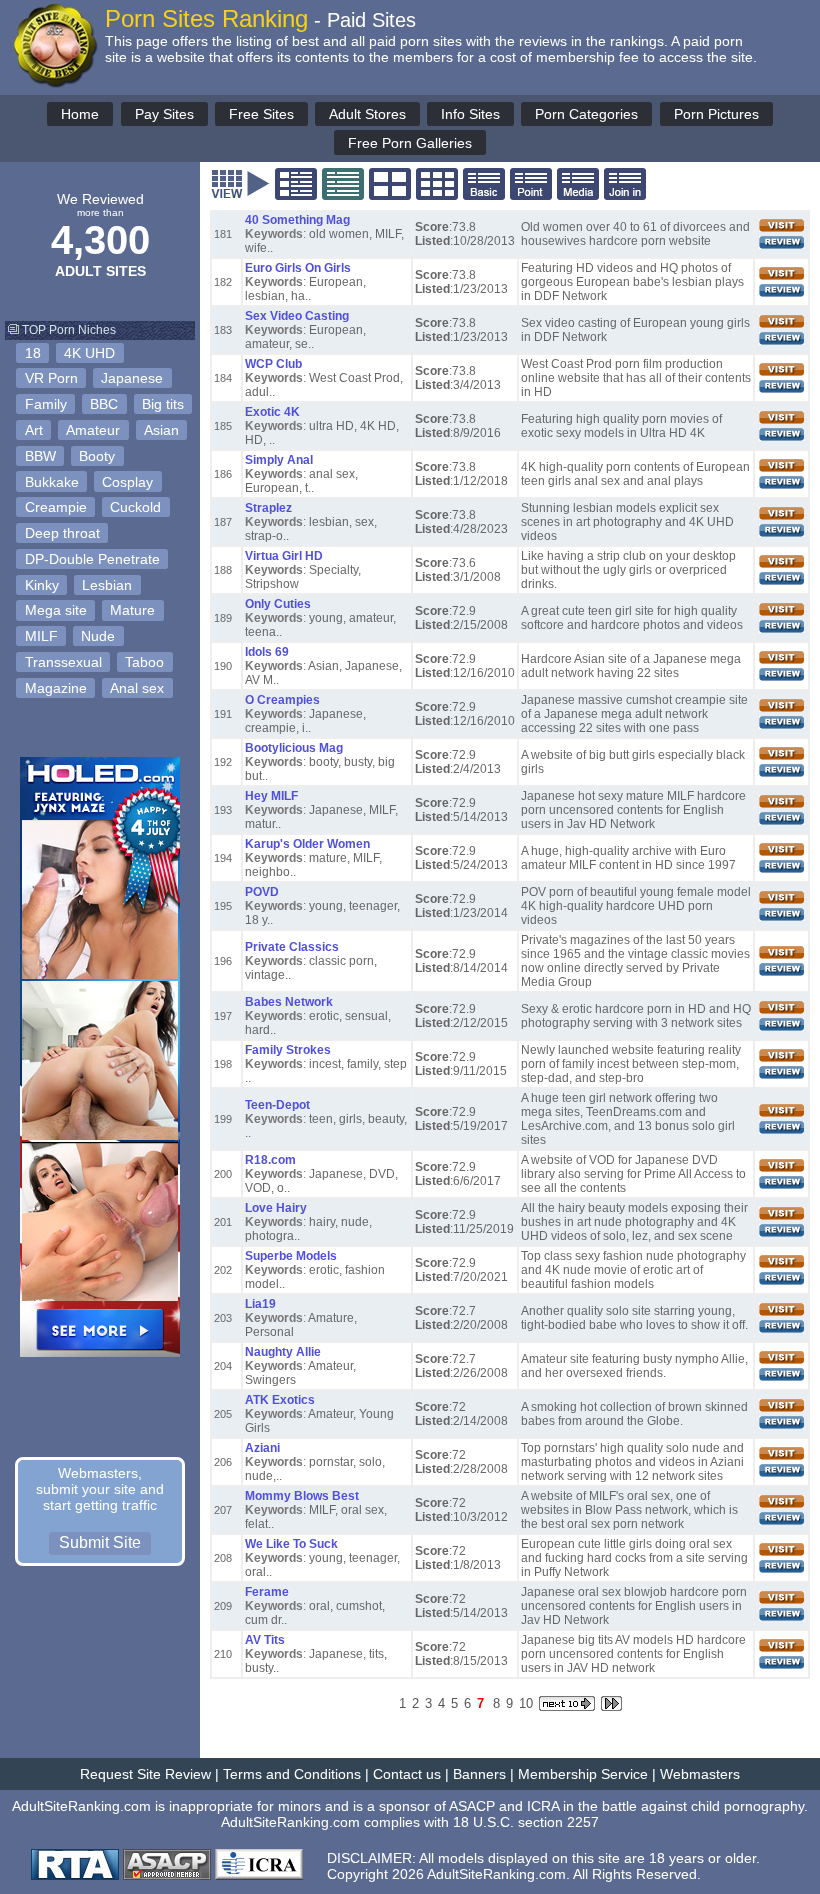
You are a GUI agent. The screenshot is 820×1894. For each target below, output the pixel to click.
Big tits (163, 404)
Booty (97, 456)
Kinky (42, 585)
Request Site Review (145, 1774)
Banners (479, 1774)
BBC (104, 404)
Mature (132, 610)
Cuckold (135, 507)
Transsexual (63, 662)
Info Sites (470, 114)
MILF (41, 636)
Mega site (56, 610)
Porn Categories (586, 114)
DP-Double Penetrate (92, 559)
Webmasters (700, 1774)
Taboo (144, 662)
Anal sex (137, 688)
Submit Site (100, 1542)
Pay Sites (164, 114)
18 (33, 353)
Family (46, 404)
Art (34, 430)
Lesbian (107, 585)
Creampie (56, 507)
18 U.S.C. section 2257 (526, 1822)
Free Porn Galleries (410, 143)
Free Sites (261, 114)
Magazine (56, 688)
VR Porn (51, 378)
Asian (161, 430)
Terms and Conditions (292, 1774)
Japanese (132, 378)
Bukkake (52, 482)
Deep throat (62, 533)
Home (80, 114)
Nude (98, 636)
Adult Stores (367, 114)
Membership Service (583, 1774)
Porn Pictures (716, 114)
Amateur (93, 430)
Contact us (407, 1774)
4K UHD (89, 353)
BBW (40, 456)
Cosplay (127, 482)
